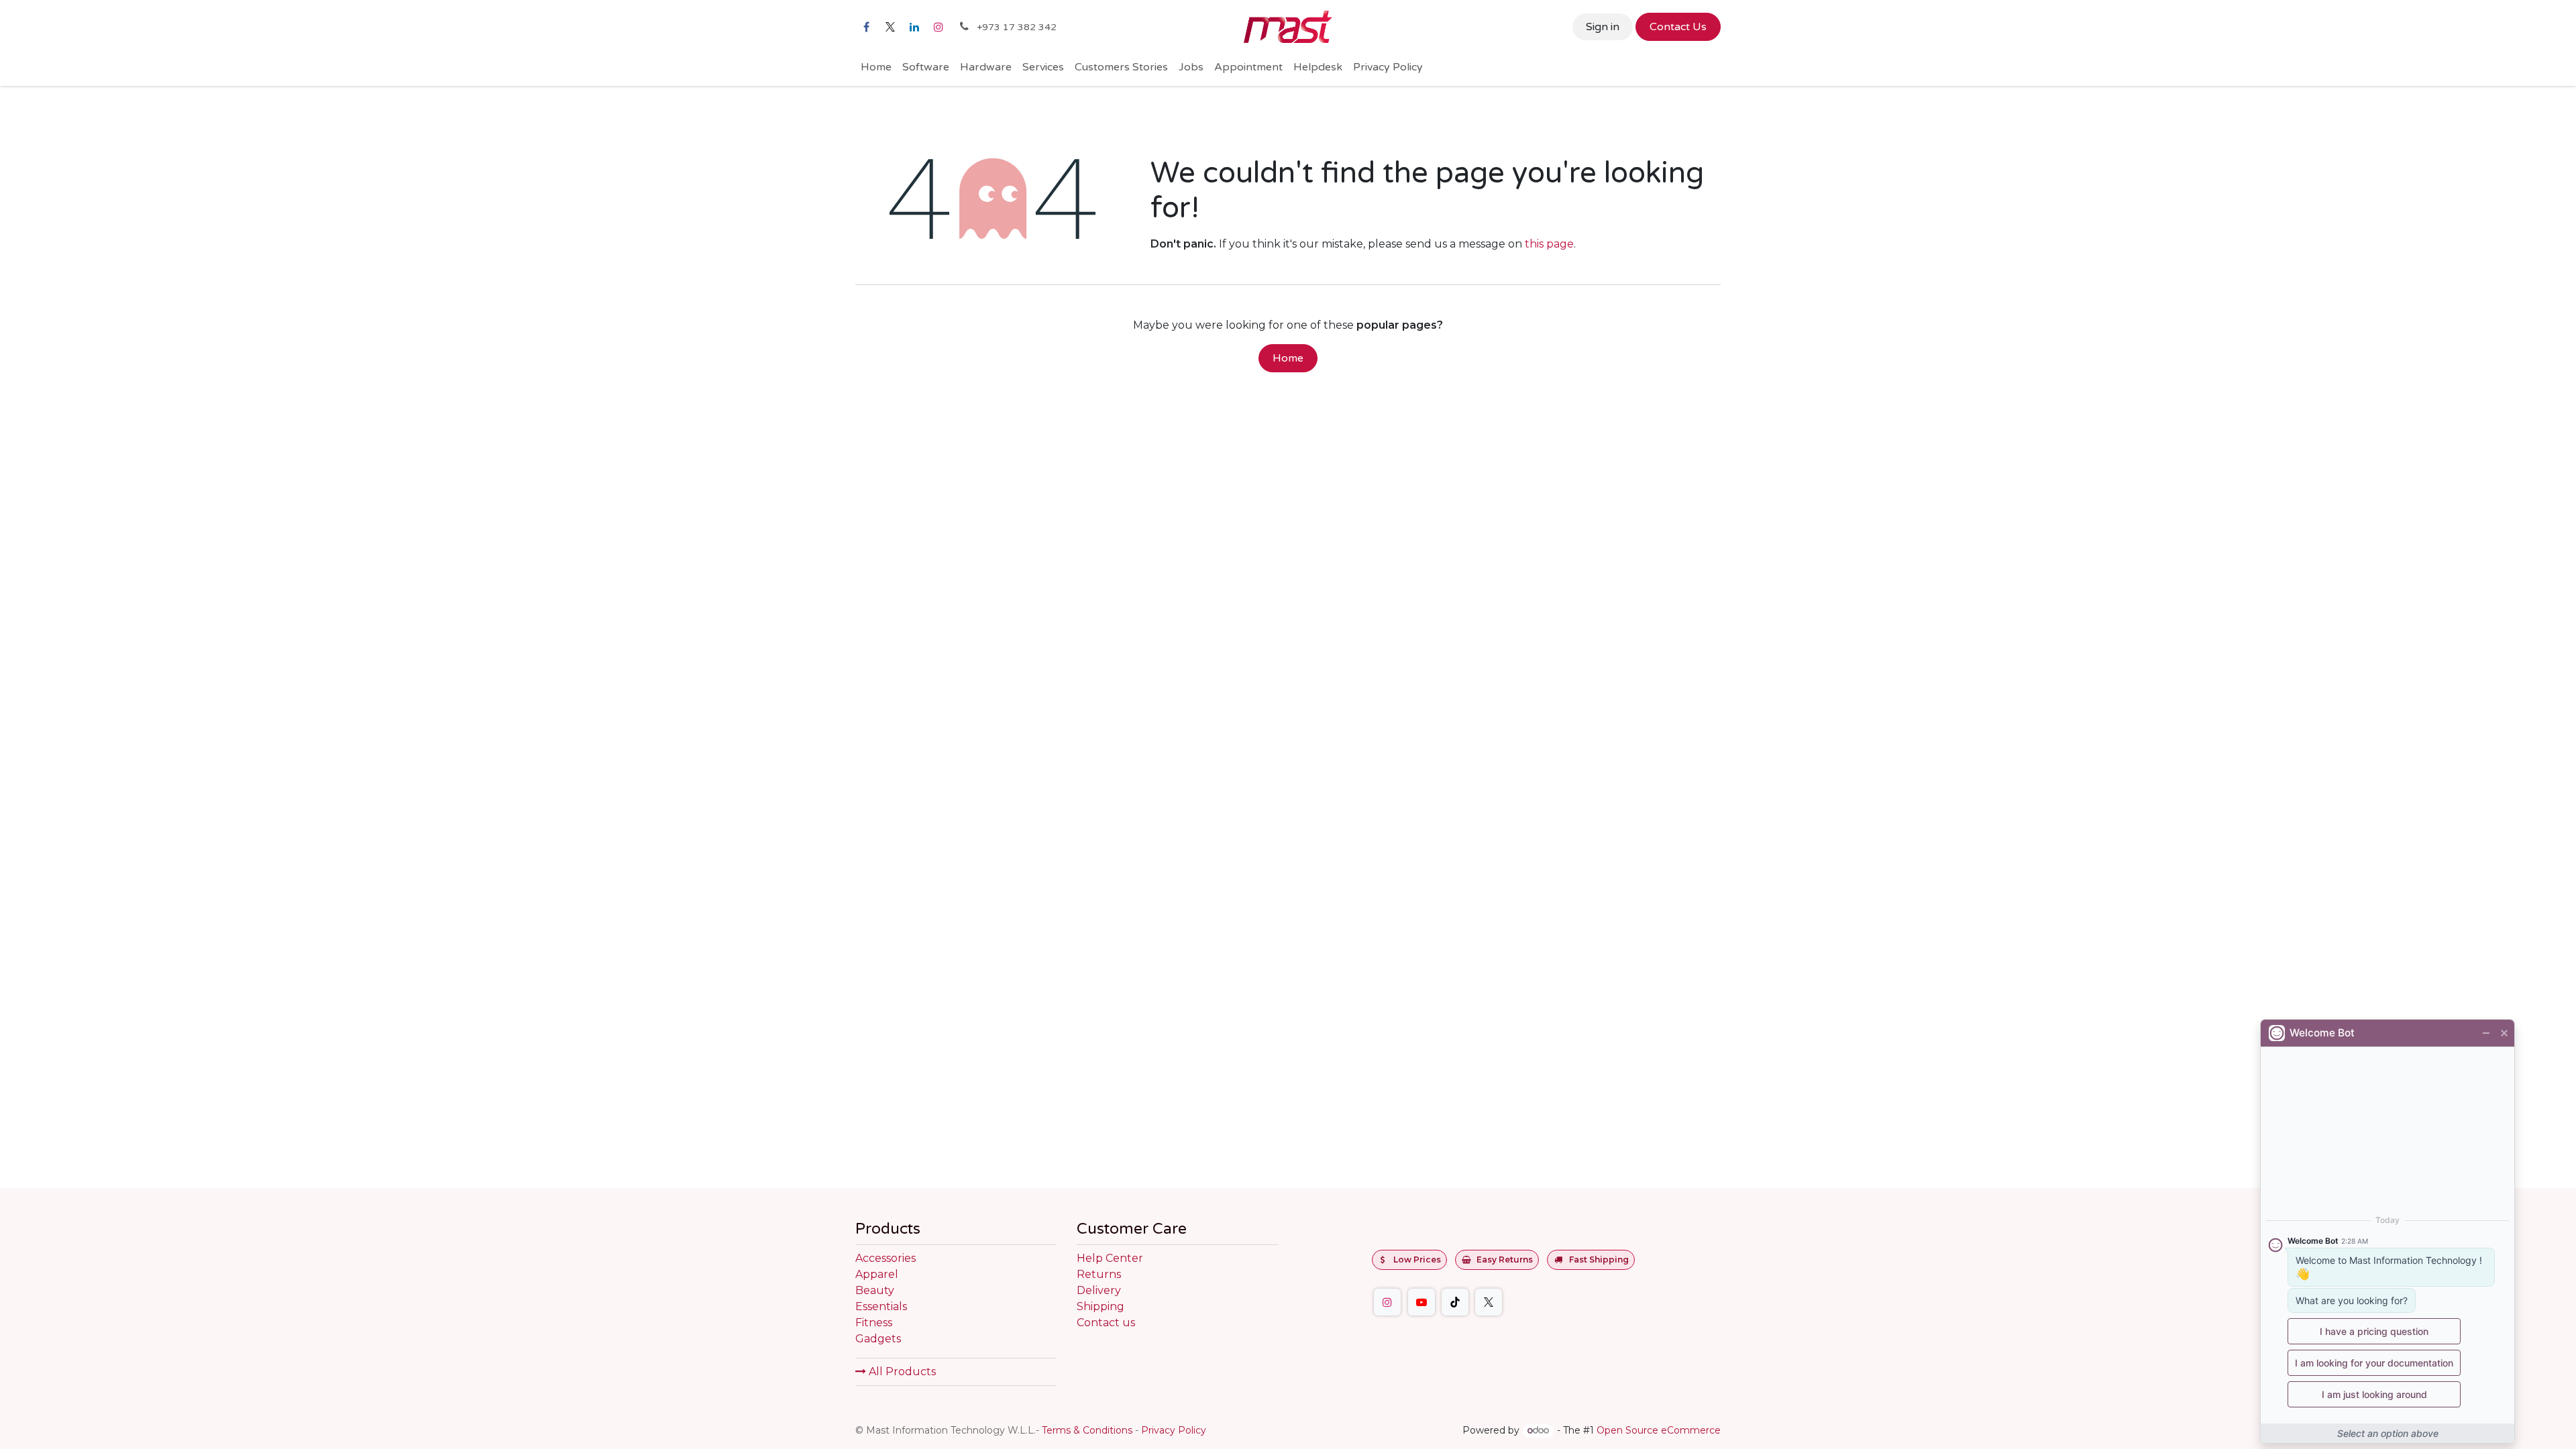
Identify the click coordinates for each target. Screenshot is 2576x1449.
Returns (1099, 1274)
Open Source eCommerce (1659, 1430)
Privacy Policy (1174, 1430)
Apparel (877, 1274)
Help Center (1110, 1258)
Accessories (885, 1258)
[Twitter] (1489, 1302)
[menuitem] (876, 67)
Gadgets (878, 1339)
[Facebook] (866, 27)
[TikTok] (1455, 1302)
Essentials (881, 1306)
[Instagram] (938, 27)
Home (1288, 358)
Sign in (1603, 27)
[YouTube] (1421, 1302)
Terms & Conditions (1087, 1430)
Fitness (874, 1323)
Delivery (1099, 1290)
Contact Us (1678, 27)
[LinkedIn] (914, 27)
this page (1549, 244)
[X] (890, 27)
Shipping (1101, 1306)
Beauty (875, 1290)
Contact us (1106, 1323)
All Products (901, 1372)
